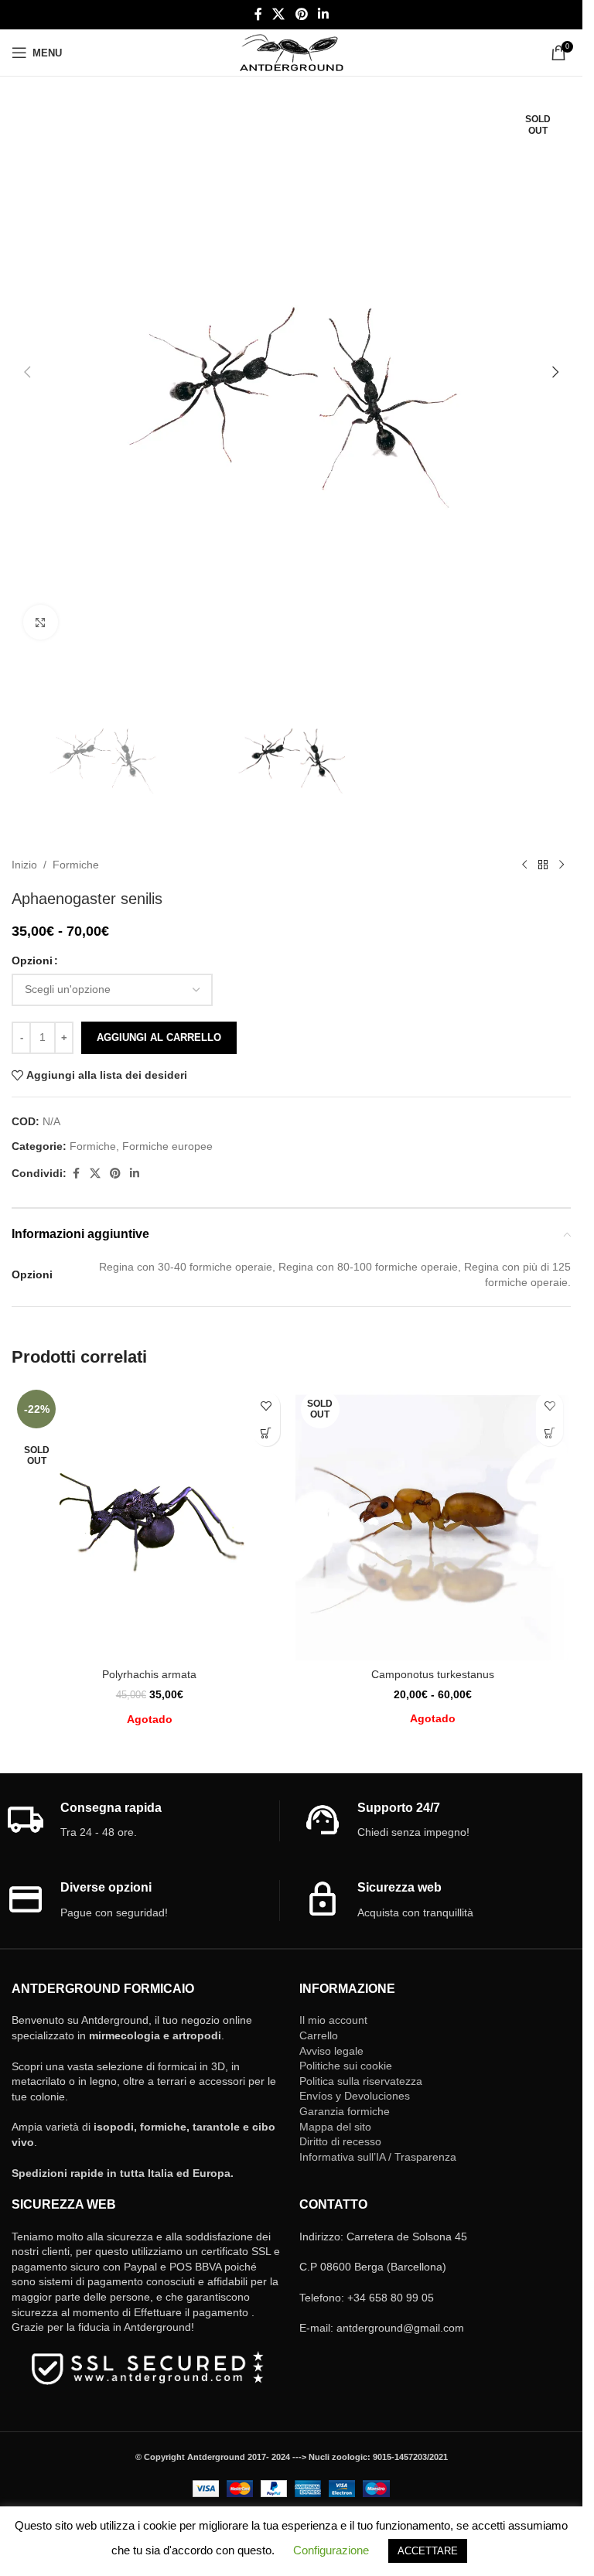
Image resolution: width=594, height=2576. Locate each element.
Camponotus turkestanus (433, 1674)
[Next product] (562, 865)
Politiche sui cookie (346, 2066)
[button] (27, 372)
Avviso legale (331, 2051)
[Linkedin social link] (323, 14)
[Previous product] (524, 865)
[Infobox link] (143, 1821)
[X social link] (279, 14)
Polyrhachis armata (149, 1674)
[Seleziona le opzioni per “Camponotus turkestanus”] (550, 1433)
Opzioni (32, 960)
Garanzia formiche (345, 2111)
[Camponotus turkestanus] (434, 1522)
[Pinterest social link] (301, 14)
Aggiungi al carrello (159, 1037)
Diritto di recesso (340, 2141)
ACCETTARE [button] (428, 2551)
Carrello (319, 2035)
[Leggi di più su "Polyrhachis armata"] (266, 1433)
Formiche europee (167, 1146)
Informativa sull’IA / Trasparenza (378, 2157)
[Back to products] (543, 865)
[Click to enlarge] (41, 622)
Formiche (76, 865)
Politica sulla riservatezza (361, 2081)
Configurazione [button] (331, 2550)
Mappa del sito (335, 2127)
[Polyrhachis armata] (150, 1522)
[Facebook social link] (258, 14)
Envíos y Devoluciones (355, 2096)
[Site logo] (291, 52)
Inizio (24, 865)
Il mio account (333, 2020)
